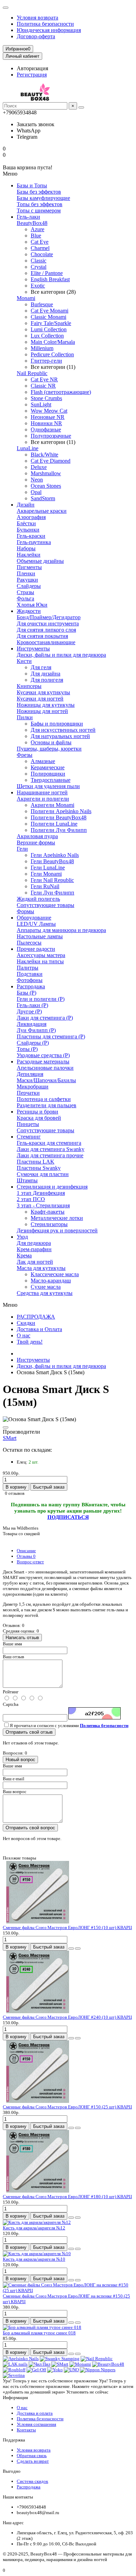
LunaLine (28, 448)
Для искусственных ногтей (63, 730)
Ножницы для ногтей (42, 711)
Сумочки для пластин (43, 1174)
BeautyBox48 (32, 223)
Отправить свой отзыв (29, 1732)
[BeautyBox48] (108, 2364)
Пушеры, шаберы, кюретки (49, 749)
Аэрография (31, 517)
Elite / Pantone (47, 273)
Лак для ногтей (35, 1262)
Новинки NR (46, 423)
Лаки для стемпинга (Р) (45, 1018)
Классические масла (55, 1274)
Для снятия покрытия (42, 636)
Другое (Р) (29, 1011)
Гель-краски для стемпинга (49, 1143)
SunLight (41, 404)
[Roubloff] (14, 2370)
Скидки (26, 1323)
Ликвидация (32, 1024)
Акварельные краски (42, 511)
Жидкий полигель (38, 899)
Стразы (25, 592)
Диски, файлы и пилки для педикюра (61, 655)
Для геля (41, 667)
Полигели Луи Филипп (59, 830)
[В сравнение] (78, 1949)
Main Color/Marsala (53, 342)
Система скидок (32, 2481)
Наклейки (29, 555)
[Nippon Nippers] (98, 2370)
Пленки (26, 573)
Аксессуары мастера (41, 955)
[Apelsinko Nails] (21, 2359)
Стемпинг (29, 1137)
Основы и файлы (51, 742)
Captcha (11, 1704)
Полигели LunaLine (54, 824)
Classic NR (43, 386)
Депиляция (30, 1074)
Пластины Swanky (39, 1168)
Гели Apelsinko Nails (55, 855)
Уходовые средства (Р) (43, 1055)
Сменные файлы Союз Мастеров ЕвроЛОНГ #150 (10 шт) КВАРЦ (67, 1927)
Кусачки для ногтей (40, 699)
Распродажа (31, 986)
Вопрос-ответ (30, 1562)
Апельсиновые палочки (45, 1068)
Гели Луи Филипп (52, 893)
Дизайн (26, 505)
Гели (22, 849)
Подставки (30, 974)
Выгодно (12, 2471)
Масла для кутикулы (41, 1268)
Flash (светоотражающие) (61, 392)
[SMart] (60, 2364)
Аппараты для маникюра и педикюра (61, 930)
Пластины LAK (36, 1162)
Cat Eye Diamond (51, 461)
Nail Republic (32, 373)
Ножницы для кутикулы (46, 705)
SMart (10, 1438)
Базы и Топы (32, 185)
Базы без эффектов (39, 192)
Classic (39, 261)
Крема (24, 1255)
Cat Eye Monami (50, 311)
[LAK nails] (15, 2364)
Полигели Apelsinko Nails (61, 811)
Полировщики (48, 774)
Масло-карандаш (51, 1281)
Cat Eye (40, 242)
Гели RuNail (45, 886)
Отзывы (26, 1556)
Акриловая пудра (37, 836)
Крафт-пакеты (48, 1212)
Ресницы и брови (37, 1112)
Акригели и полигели (43, 799)
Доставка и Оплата (39, 1329)
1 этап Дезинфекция (41, 1193)
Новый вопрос (20, 1760)
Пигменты (29, 567)
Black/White (44, 455)
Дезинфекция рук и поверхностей (57, 1230)
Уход (22, 1237)
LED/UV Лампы (36, 924)
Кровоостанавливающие (46, 642)
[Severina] (14, 2375)
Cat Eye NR (44, 379)
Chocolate (42, 254)
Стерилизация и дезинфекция (52, 1187)
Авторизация (32, 68)
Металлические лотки (57, 1218)
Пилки (25, 717)
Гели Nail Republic (52, 880)
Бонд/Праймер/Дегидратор (49, 617)
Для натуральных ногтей (60, 736)
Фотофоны (30, 980)
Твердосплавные (51, 780)
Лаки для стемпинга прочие (50, 1155)
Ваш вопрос (15, 1792)
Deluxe (39, 467)
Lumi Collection (49, 329)
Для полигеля (47, 680)
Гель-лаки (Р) (32, 1005)
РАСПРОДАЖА (36, 1317)
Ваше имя (12, 1644)
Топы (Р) (27, 1049)
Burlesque (42, 304)
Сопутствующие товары (46, 905)
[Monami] (80, 2364)
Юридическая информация (49, 30)
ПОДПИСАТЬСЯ (68, 1517)
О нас (24, 1335)
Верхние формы (36, 843)
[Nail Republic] (97, 2359)
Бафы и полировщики (57, 724)
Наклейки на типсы (40, 961)
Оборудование (34, 918)
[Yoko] (55, 2370)
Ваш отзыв (13, 1657)
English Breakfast (50, 279)
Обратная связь (32, 2456)
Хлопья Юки (32, 605)
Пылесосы (29, 943)
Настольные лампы (40, 936)
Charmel (40, 248)
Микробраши (33, 1087)
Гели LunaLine (48, 868)
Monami (26, 298)
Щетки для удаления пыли (48, 786)
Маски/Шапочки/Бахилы (46, 1080)
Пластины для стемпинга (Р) (51, 1036)
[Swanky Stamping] (60, 2359)
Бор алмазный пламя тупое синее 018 (39, 2333)
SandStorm (43, 498)
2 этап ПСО (31, 1199)
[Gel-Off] (36, 2370)
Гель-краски (31, 536)
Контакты (26, 2430)
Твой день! (30, 1342)
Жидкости (29, 611)
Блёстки (26, 523)
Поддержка (14, 2440)
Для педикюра (34, 1243)
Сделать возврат (33, 2461)
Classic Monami (48, 317)
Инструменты (33, 649)
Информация (15, 2397)
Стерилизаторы (49, 1224)
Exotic (38, 286)
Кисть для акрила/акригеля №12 (34, 2228)
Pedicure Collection (52, 354)
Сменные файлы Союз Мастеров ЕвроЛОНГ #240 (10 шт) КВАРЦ (67, 2017)
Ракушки (27, 580)
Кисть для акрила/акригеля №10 (34, 2259)
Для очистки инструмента (48, 623)
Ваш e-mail (14, 1779)
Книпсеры (29, 686)
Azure (37, 229)
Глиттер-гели (46, 361)
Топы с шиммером (39, 210)
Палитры (28, 968)
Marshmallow (46, 473)
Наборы (26, 548)
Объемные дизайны (40, 561)
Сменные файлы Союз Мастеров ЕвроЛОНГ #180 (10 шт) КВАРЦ (67, 2197)
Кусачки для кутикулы (43, 692)
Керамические (48, 767)
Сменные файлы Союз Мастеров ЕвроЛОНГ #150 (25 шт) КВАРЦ (67, 2107)
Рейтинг (11, 1692)
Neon (37, 480)
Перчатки (28, 1093)
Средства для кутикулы (45, 1293)
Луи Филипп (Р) (36, 1030)
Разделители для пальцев (47, 1105)
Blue (36, 236)
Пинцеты (28, 1124)
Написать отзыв (22, 1638)
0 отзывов (15, 1493)
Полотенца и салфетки (44, 1099)
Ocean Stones (46, 486)
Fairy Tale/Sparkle (51, 323)
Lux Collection (47, 336)
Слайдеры (29, 586)
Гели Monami (46, 874)
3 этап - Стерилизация (43, 1205)
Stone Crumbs (46, 398)
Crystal (39, 267)
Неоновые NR (48, 417)
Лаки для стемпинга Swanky (51, 1149)
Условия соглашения (36, 2424)
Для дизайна (46, 674)
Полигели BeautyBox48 (59, 817)
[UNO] (71, 2370)
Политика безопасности (45, 24)
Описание (26, 1551)
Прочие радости (36, 949)
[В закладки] (6, 1427)
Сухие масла (46, 1287)
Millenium (42, 348)
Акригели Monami (52, 805)
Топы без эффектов (40, 204)
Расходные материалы (43, 1062)
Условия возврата (37, 18)
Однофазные (46, 430)
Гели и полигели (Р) (41, 999)
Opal (36, 492)
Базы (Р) (27, 993)
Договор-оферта (36, 36)
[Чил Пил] (39, 2364)
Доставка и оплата (35, 2413)
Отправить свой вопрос (30, 1828)
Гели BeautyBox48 (52, 861)
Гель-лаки (28, 217)
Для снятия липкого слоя (46, 630)
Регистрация (32, 75)
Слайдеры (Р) (33, 1043)
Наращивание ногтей (42, 792)
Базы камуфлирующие (43, 198)
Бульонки (28, 530)
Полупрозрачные (51, 436)
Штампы (27, 1180)
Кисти (24, 661)
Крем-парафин (34, 1249)
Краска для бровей (39, 1118)
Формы (25, 911)
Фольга (25, 598)
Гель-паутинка (34, 542)
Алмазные (43, 761)
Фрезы (25, 755)
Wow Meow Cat (49, 411)
